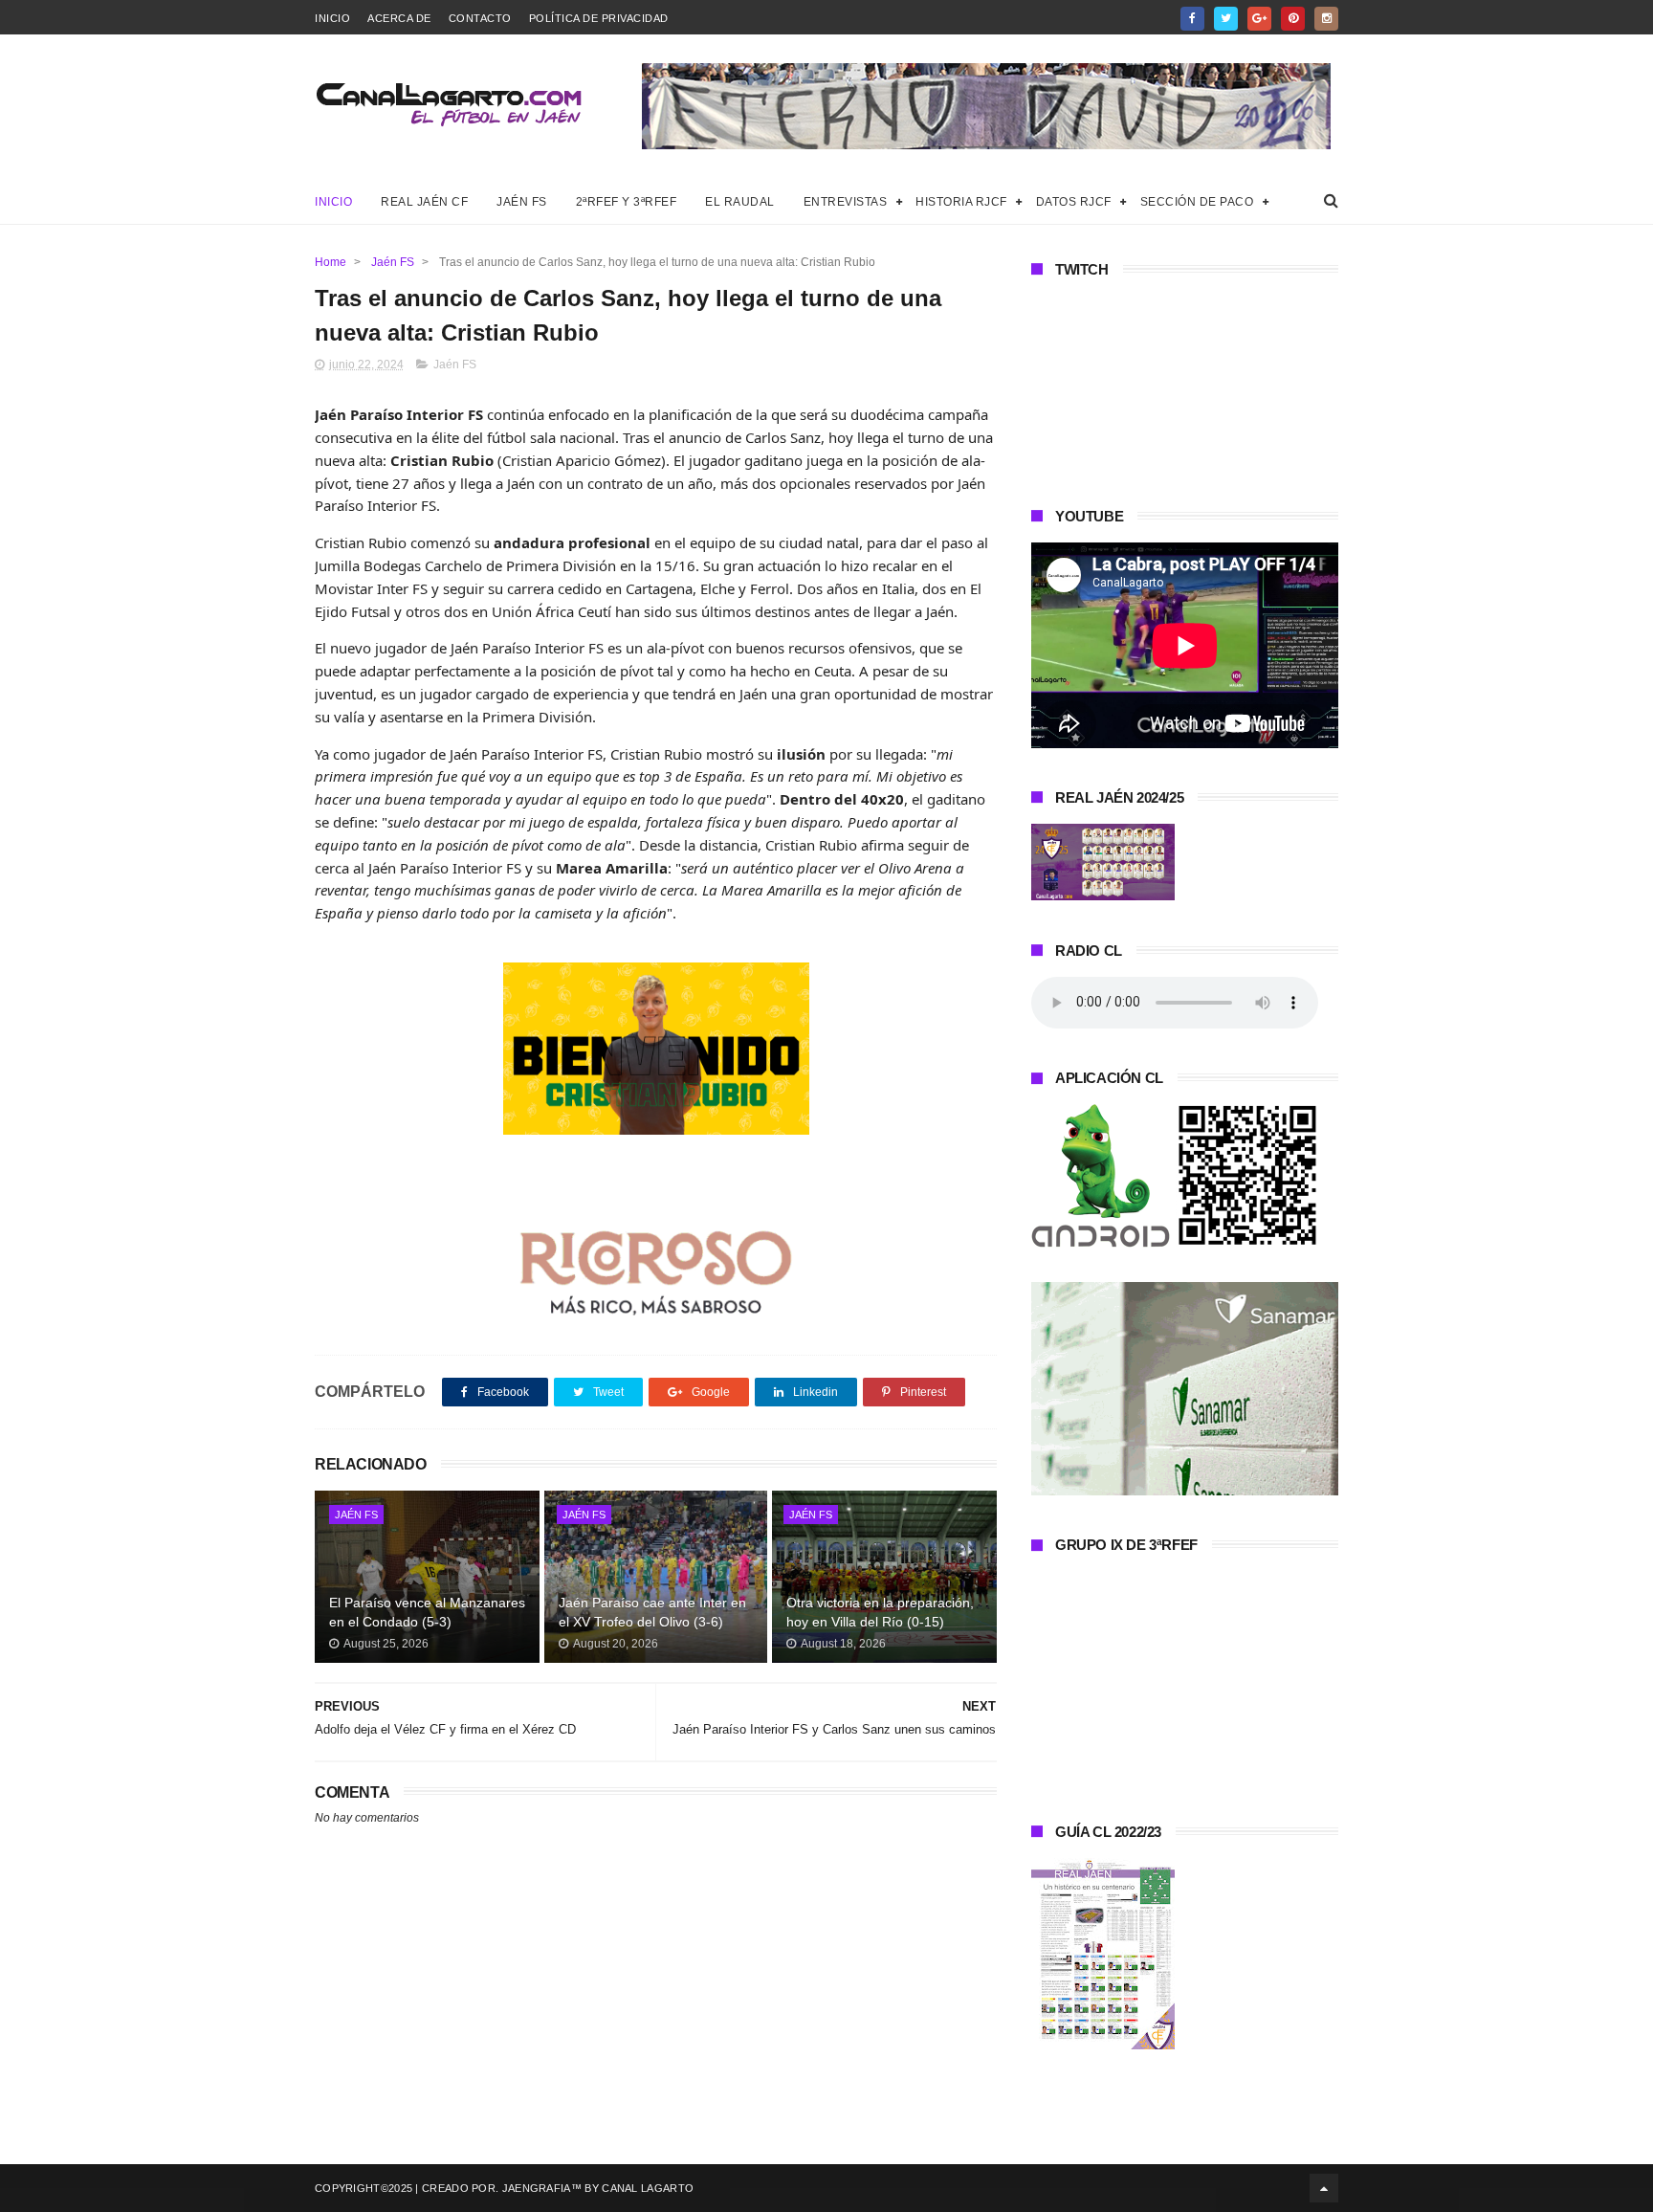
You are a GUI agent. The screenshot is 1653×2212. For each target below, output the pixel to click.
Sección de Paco (1197, 202)
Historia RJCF (961, 202)
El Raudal (740, 202)
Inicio (332, 18)
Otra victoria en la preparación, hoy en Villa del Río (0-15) (880, 1612)
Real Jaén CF (424, 202)
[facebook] (1192, 19)
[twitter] (1226, 19)
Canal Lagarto (648, 2188)
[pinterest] (1293, 19)
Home (331, 262)
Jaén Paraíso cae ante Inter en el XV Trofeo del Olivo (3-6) (652, 1612)
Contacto (480, 18)
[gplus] (1259, 19)
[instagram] (1326, 19)
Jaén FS (522, 202)
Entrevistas (846, 202)
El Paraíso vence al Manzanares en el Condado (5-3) (427, 1612)
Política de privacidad (599, 18)
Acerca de (399, 18)
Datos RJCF (1074, 202)
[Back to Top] (1324, 2188)
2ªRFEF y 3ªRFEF (627, 202)
